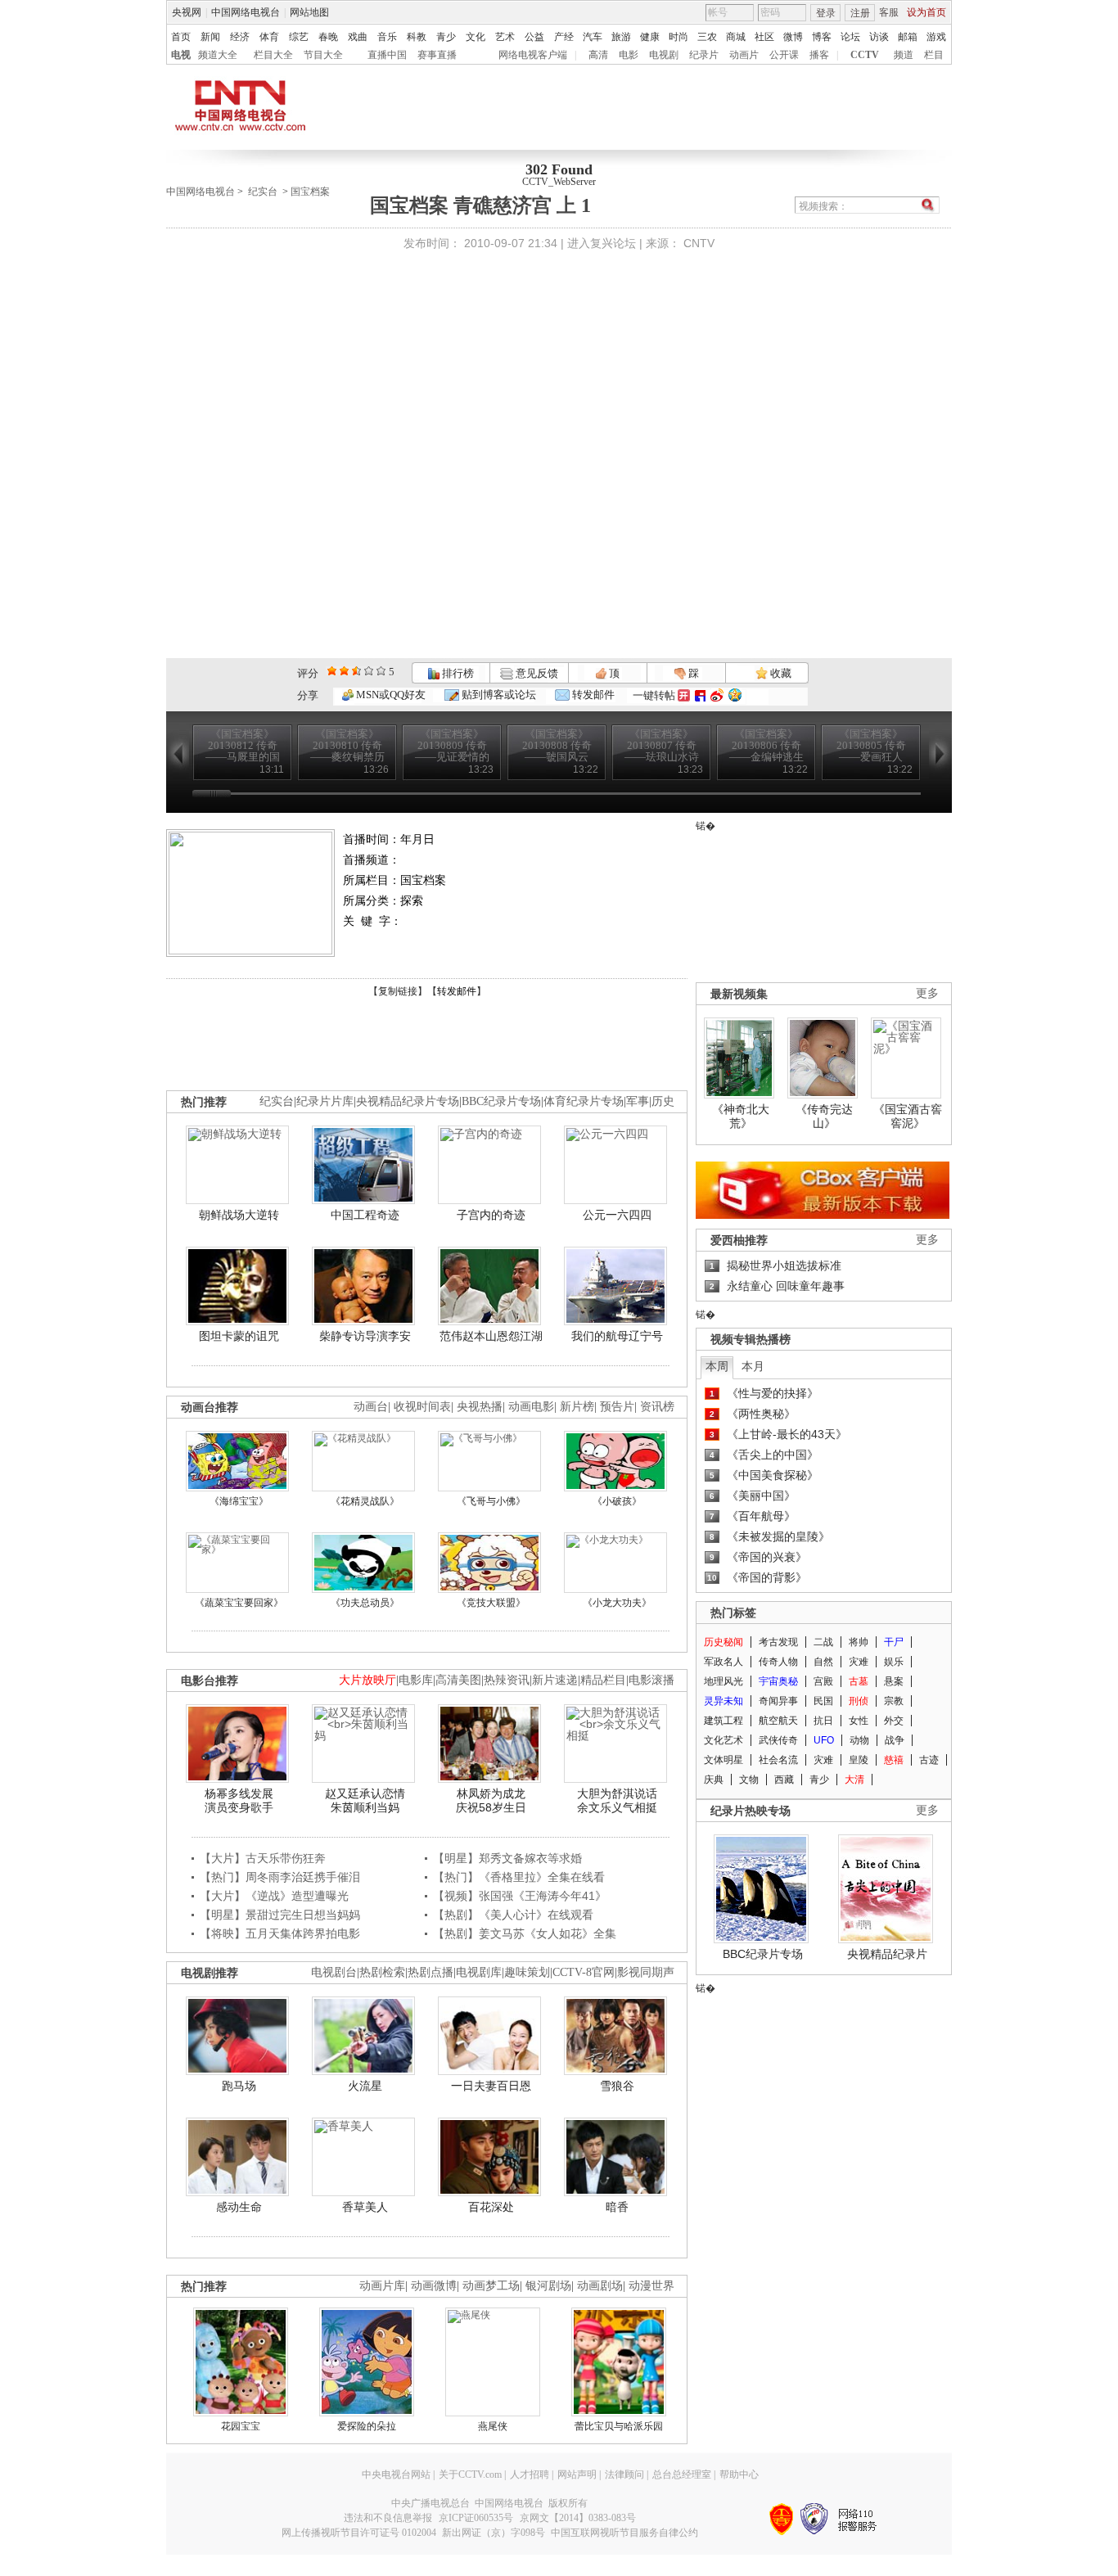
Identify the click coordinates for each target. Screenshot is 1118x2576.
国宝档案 (310, 192)
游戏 (936, 37)
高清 (598, 55)
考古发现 (778, 1642)
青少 (446, 37)
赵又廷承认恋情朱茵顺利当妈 (365, 1801)
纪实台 (263, 192)
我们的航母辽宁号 (617, 1336)
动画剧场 (600, 2286)
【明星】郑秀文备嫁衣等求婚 (507, 1858)
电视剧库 (479, 1972)
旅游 (621, 37)
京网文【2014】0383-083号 (578, 2518)
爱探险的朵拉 (367, 2426)
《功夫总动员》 (365, 1603)
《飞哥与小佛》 (491, 1501)
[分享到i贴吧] (700, 695)
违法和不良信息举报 (388, 2518)
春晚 (328, 37)
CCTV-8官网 (584, 1972)
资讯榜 (657, 1407)
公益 (534, 37)
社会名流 (778, 1760)
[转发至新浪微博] (717, 695)
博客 (822, 37)
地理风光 (724, 1681)
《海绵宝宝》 (239, 1501)
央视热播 (480, 1407)
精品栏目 (603, 1680)
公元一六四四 (617, 1215)
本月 (753, 1366)
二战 (823, 1642)
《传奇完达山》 (824, 1117)
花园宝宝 (241, 2426)
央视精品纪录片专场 (408, 1101)
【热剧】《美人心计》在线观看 (513, 1915)
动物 (859, 1740)
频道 (904, 55)
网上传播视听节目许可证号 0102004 (359, 2533)
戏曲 (358, 37)
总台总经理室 (682, 2474)
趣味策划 (527, 1972)
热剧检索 (382, 1972)
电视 (181, 55)
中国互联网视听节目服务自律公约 (624, 2533)
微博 (793, 37)
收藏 (780, 673)
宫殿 (823, 1681)
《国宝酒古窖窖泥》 (908, 1117)
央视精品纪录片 (887, 1954)
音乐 (387, 37)
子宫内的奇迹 (491, 1215)
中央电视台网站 (396, 2474)
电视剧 (664, 55)
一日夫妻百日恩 (491, 2086)
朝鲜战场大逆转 (239, 1215)
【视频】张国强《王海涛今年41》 (520, 1896)
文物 (749, 1780)
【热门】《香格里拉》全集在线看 (519, 1877)
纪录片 (704, 55)
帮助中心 (739, 2474)
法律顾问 (624, 2474)
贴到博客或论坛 (498, 695)
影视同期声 (646, 1972)
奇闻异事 (778, 1701)
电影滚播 (651, 1680)
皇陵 (859, 1760)
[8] (369, 671)
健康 (650, 37)
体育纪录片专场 (584, 1101)
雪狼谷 (617, 2086)
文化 (476, 37)
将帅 (859, 1642)
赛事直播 (437, 55)
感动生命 (239, 2207)
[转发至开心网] (684, 695)
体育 (269, 37)
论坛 (850, 37)
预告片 (617, 1407)
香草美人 (365, 2207)
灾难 (859, 1662)
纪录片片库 (325, 1101)
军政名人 (724, 1662)
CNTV (699, 243)
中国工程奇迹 (365, 1215)
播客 (819, 55)
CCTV (865, 55)
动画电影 (531, 1407)
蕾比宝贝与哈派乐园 (619, 2426)
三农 (707, 37)
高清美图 (458, 1680)
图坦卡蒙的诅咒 (239, 1336)
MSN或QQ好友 (390, 695)
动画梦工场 (491, 2286)
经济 (240, 37)
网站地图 (309, 12)
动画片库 (382, 2286)
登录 (826, 13)
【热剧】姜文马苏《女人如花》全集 (525, 1933)
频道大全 (218, 55)
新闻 (210, 37)
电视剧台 (334, 1972)
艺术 (505, 37)
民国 (823, 1701)
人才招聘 (530, 2474)
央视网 (187, 12)
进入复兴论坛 (602, 243)
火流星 (365, 2086)
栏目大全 (273, 55)
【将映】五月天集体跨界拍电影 (280, 1933)
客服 (889, 12)
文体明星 (724, 1760)
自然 (823, 1662)
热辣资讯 (507, 1680)
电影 (629, 55)
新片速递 (555, 1680)
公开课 (784, 55)
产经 (564, 37)
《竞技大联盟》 (491, 1603)
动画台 (371, 1407)
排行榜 (457, 673)
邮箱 (908, 37)
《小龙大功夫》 (617, 1603)
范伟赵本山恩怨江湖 (491, 1336)
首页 (181, 37)
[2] (332, 671)
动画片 (744, 55)
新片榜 (577, 1407)
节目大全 (323, 55)
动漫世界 (651, 2286)
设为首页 (926, 12)
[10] (381, 671)
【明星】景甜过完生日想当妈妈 (280, 1915)
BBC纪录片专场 (501, 1101)
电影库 (416, 1680)
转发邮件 (592, 695)
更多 (927, 993)
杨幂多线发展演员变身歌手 (239, 1801)
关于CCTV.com (470, 2474)
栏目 (934, 55)
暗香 (617, 2207)
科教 (417, 37)
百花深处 (491, 2207)
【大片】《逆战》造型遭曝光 (274, 1896)
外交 (894, 1721)
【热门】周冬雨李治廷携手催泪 (280, 1877)
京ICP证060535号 (476, 2518)
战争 (895, 1740)
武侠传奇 (778, 1740)
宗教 (894, 1701)
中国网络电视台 (246, 12)
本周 (717, 1366)
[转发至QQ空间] (735, 695)
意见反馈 (535, 673)
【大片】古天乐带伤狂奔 (263, 1858)
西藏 (784, 1780)
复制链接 (398, 991)
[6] (356, 671)
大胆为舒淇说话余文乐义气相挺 (617, 1801)
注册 (860, 13)
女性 (859, 1721)
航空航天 (778, 1721)
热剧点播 (431, 1972)
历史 (663, 1101)
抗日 (823, 1721)
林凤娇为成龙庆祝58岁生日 (491, 1801)
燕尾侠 (493, 2426)
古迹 (929, 1760)
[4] (344, 671)
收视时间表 (422, 1407)
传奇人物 (778, 1662)
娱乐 (894, 1662)
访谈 (879, 37)
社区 (764, 37)
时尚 (678, 37)
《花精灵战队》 (365, 1501)
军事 (638, 1101)
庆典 (714, 1780)
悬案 (894, 1681)
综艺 (299, 37)
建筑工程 (724, 1721)
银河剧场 (548, 2286)
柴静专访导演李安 (365, 1336)
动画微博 (434, 2286)
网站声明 (577, 2474)
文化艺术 (724, 1740)
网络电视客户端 (533, 55)
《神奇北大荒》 (741, 1117)
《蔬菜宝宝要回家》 (239, 1603)
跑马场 (239, 2086)
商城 (736, 37)
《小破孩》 (617, 1501)
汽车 (593, 37)
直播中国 (387, 55)
